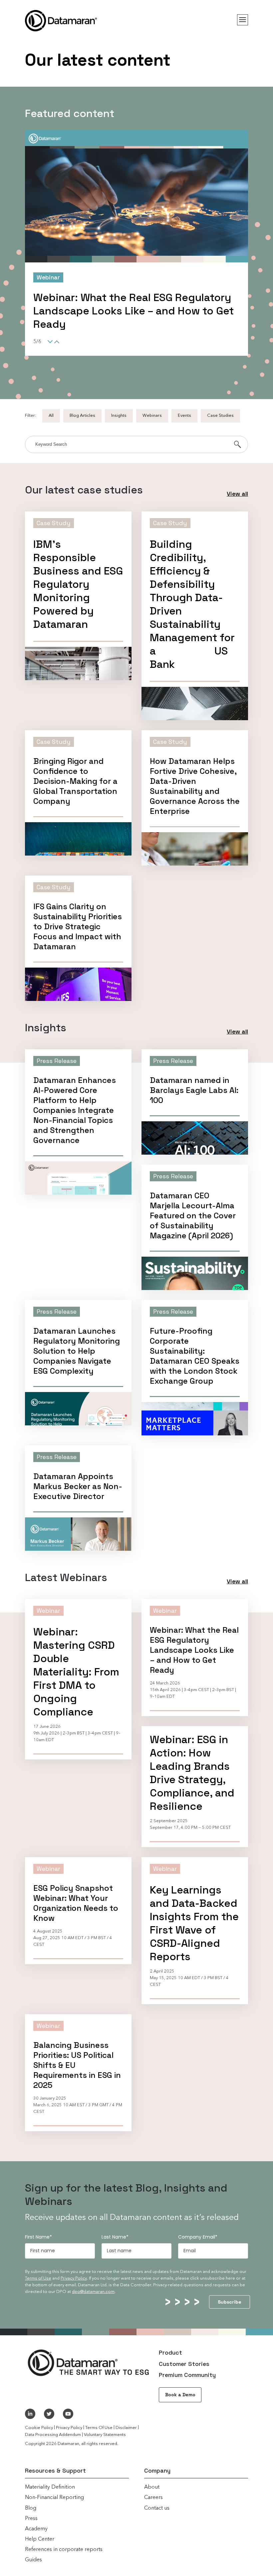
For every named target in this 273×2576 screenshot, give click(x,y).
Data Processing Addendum (53, 2435)
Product (170, 2352)
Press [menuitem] (31, 2519)
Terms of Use (38, 2278)
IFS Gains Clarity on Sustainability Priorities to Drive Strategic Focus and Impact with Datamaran (78, 927)
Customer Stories (184, 2364)
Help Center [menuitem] (40, 2539)
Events (184, 416)
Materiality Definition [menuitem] (50, 2487)
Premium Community (187, 2375)
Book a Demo (180, 2395)
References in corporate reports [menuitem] (64, 2550)
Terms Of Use (99, 2428)
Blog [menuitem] (31, 2508)
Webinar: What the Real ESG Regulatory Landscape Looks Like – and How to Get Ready (194, 1650)
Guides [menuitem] (33, 2560)
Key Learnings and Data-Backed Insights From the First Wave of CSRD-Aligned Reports (194, 1923)
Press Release (57, 1061)
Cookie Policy (39, 2428)
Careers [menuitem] (153, 2498)
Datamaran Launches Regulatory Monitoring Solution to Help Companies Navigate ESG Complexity (77, 1351)
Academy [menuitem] (36, 2529)
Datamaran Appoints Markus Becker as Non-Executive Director (78, 1486)
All (51, 416)
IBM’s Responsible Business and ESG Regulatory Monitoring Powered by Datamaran (78, 584)
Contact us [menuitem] (157, 2508)
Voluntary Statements (105, 2435)
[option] (136, 250)
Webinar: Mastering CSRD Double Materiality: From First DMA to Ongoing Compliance (76, 1672)
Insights (119, 416)
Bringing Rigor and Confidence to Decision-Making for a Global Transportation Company (75, 781)
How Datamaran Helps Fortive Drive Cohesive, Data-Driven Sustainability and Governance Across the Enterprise (195, 786)
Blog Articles (82, 416)
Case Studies (220, 416)
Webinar (48, 1611)
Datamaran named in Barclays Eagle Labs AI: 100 (194, 1090)
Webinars (152, 416)
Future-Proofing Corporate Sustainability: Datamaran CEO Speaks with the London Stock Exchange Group (195, 1356)
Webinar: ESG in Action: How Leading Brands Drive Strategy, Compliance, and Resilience (192, 1773)
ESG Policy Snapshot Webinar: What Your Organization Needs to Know (76, 1903)
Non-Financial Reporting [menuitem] (54, 2498)
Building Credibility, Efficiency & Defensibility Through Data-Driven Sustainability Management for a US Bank (135, 317)
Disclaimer (126, 2428)
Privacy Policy (74, 2278)
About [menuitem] (152, 2487)
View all (237, 494)
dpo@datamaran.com (93, 2292)
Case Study (53, 277)
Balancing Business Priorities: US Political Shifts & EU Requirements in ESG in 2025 (77, 2065)
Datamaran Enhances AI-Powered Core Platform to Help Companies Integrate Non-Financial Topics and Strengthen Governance (75, 1110)
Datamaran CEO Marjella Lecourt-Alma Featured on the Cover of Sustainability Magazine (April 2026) (193, 1216)
